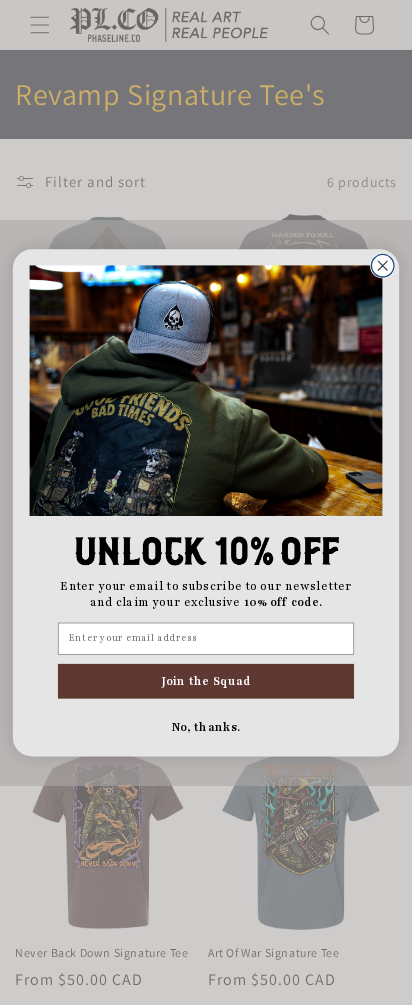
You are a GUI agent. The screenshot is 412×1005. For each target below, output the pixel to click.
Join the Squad (205, 680)
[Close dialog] (382, 265)
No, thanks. (206, 726)
